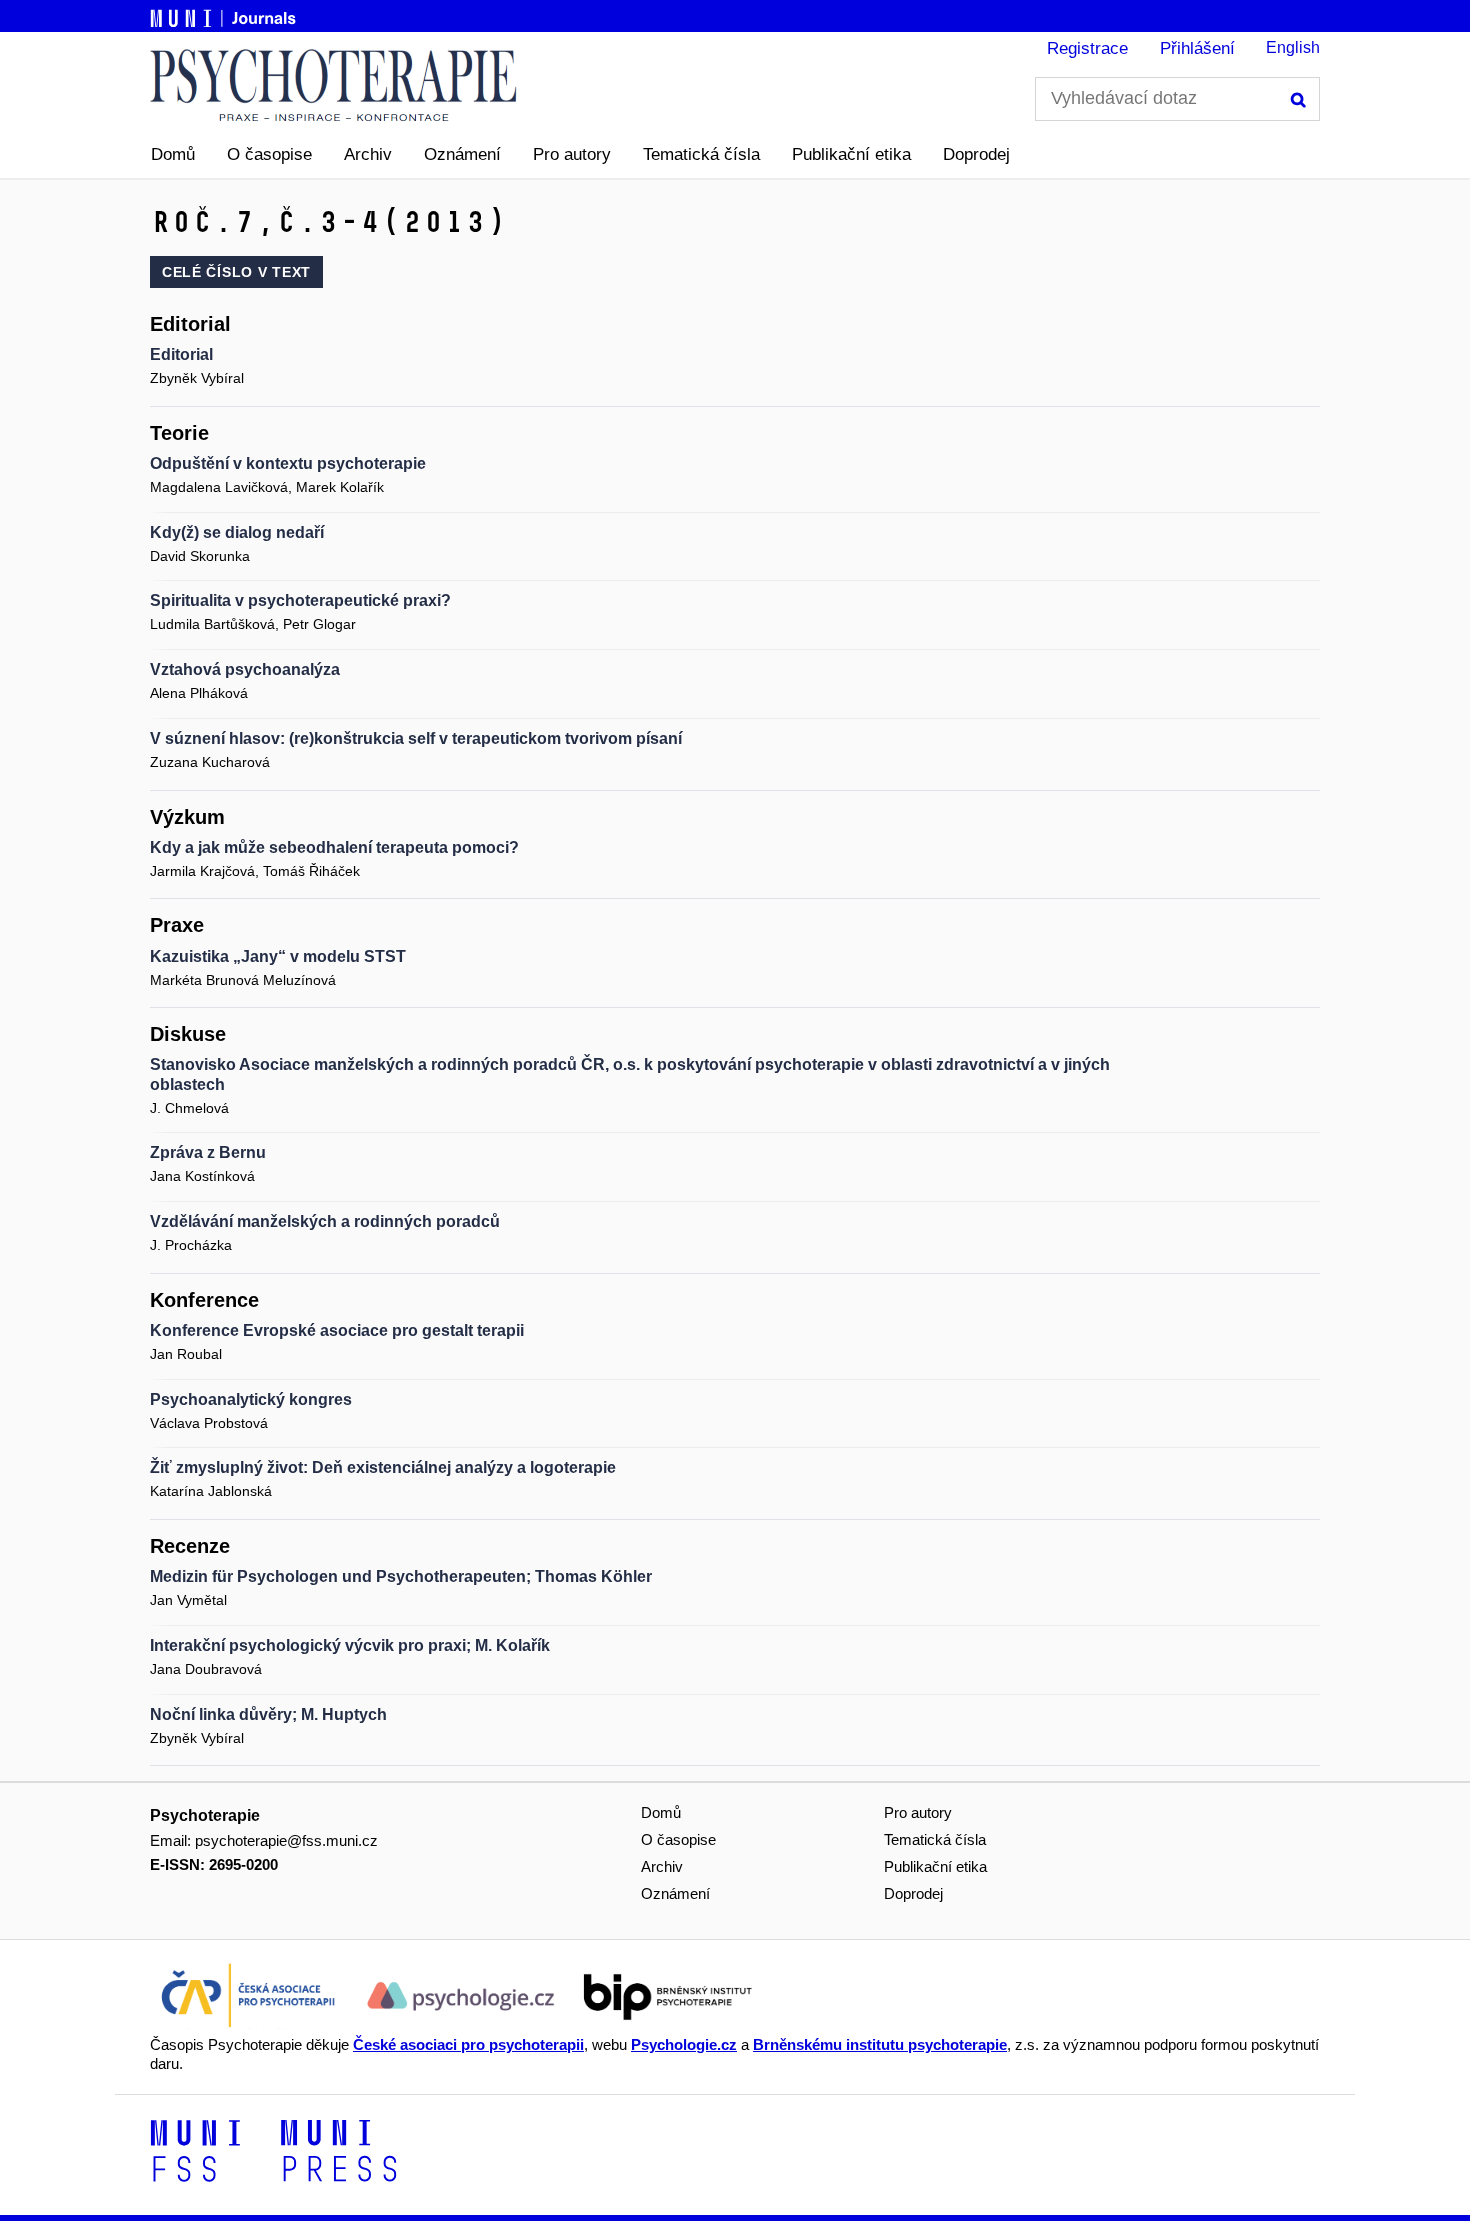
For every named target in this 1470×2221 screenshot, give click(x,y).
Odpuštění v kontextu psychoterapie (288, 463)
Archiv (368, 154)
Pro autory (572, 154)
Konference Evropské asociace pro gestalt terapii (337, 1330)
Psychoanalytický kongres (251, 1399)
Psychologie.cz (684, 2044)
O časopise (269, 154)
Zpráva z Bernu (208, 1152)
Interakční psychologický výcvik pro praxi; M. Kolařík (350, 1645)
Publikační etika (851, 154)
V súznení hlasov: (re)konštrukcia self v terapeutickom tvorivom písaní (416, 738)
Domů (173, 154)
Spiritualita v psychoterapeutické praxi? (300, 600)
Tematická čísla (701, 154)
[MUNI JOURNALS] (225, 15)
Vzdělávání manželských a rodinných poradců (325, 1221)
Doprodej (976, 154)
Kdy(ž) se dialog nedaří (237, 532)
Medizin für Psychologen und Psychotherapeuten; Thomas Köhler (401, 1576)
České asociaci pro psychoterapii (468, 2044)
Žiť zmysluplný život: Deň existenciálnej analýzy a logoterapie (383, 1467)
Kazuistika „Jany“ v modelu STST (278, 956)
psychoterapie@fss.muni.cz (286, 1840)
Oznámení (462, 154)
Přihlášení (1197, 48)
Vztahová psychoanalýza (245, 669)
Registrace (1087, 48)
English (1293, 47)
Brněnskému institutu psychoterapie (880, 2044)
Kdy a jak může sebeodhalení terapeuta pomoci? (334, 847)
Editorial (181, 354)
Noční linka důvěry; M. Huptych (268, 1714)
